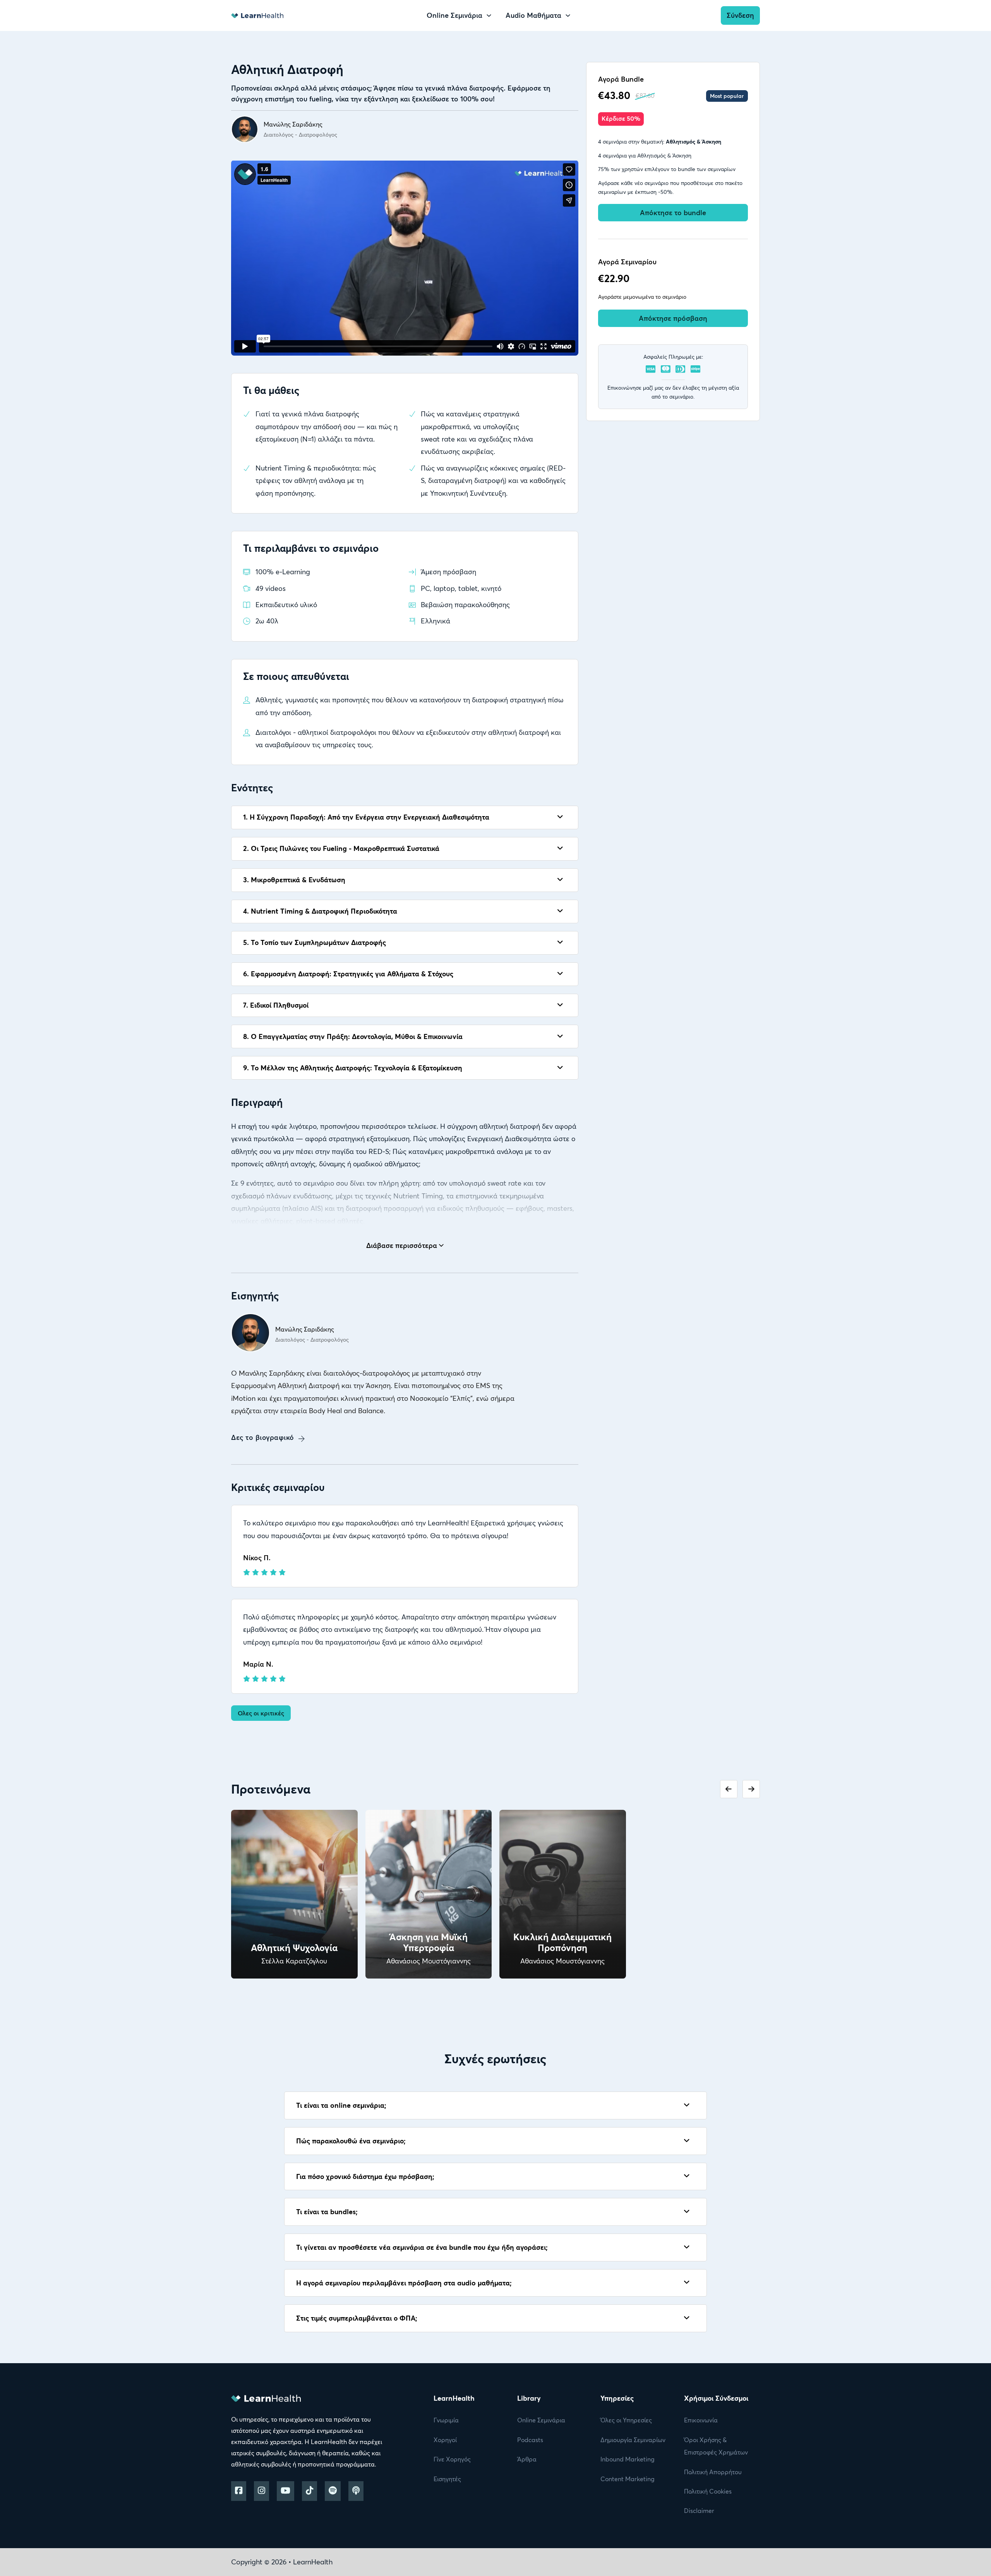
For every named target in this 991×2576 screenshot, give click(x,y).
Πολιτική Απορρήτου (713, 2472)
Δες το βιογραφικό (263, 1437)
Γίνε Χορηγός (452, 2459)
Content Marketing (628, 2479)
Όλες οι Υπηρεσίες (626, 2420)
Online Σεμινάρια (541, 2420)
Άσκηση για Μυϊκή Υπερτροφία (429, 1942)
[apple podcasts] (356, 2491)
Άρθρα (527, 2459)
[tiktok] (309, 2491)
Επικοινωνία (701, 2420)
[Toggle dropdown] (489, 15)
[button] (405, 817)
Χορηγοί (445, 2440)
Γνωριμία (446, 2420)
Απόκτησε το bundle (673, 213)
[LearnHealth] (257, 15)
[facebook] (239, 2491)
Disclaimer (699, 2511)
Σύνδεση (740, 15)
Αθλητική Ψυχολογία (294, 1948)
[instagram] (261, 2491)
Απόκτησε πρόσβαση (673, 318)
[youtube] (285, 2491)
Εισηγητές (447, 2479)
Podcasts (530, 2440)
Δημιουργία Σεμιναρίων (633, 2440)
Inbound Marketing (628, 2459)
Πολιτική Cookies (708, 2491)
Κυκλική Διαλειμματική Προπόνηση (562, 1942)
